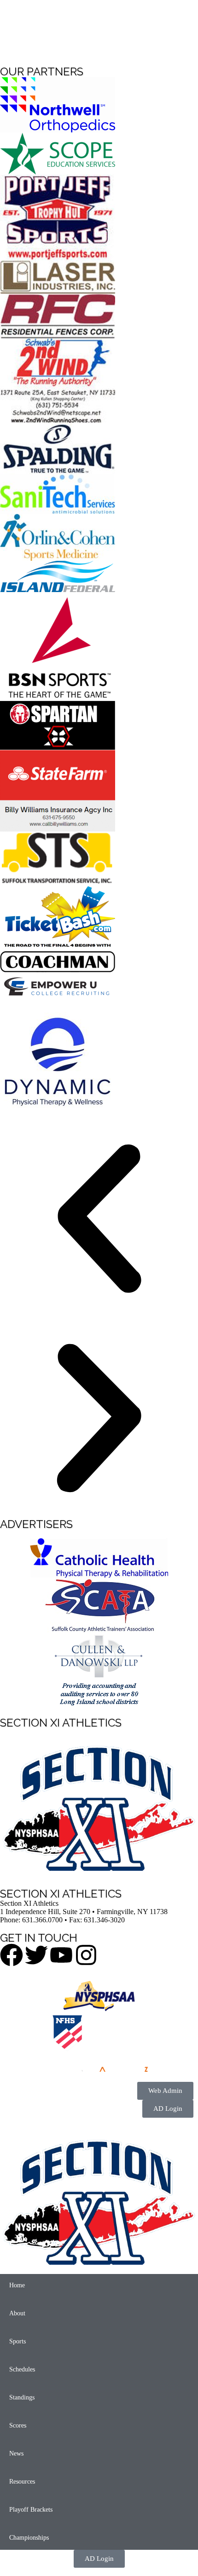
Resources (22, 2482)
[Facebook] (12, 1955)
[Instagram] (86, 1955)
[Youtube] (61, 1955)
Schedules (22, 2369)
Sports (17, 2341)
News (16, 2453)
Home (17, 2285)
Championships (29, 2538)
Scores (18, 2425)
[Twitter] (36, 1955)
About (17, 2313)
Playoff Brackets (31, 2510)
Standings (22, 2397)
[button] (99, 1220)
